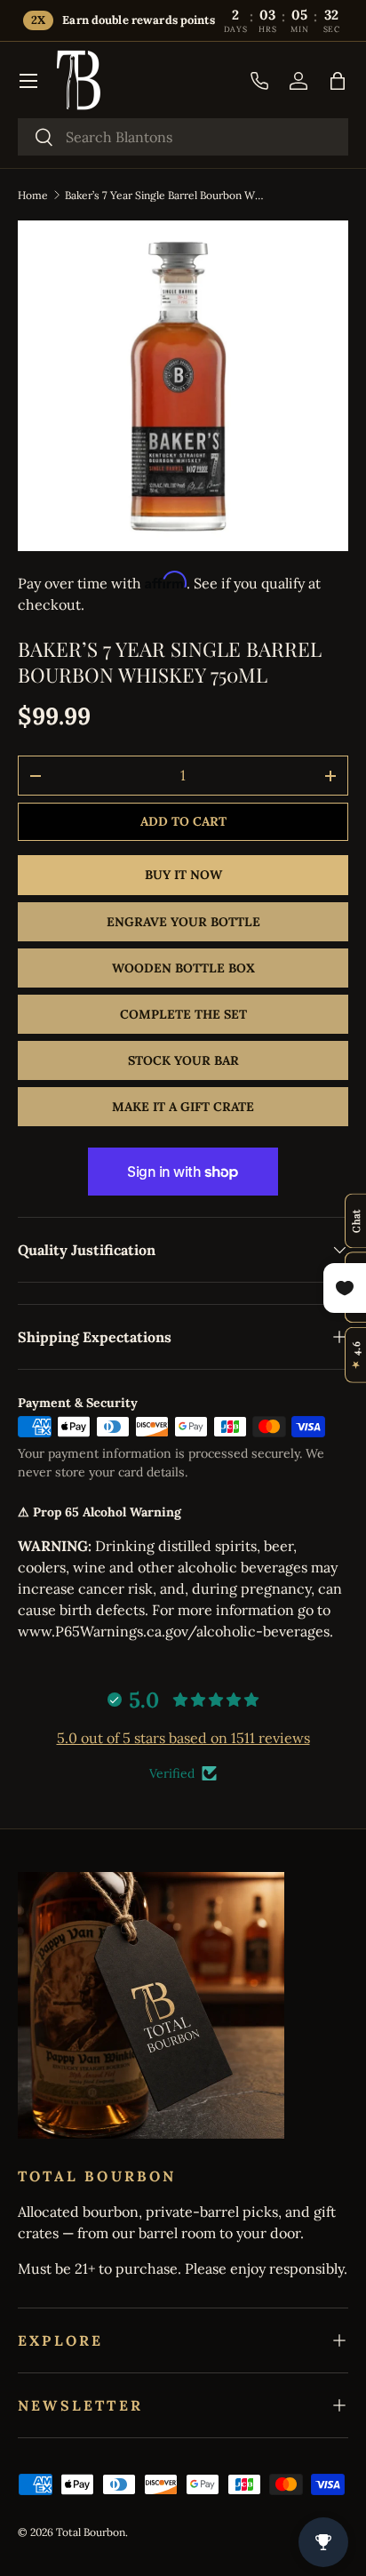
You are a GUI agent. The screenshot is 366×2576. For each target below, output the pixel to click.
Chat (356, 1221)
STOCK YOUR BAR (183, 1060)
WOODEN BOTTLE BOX (183, 968)
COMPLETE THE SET (183, 1014)
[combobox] (183, 137)
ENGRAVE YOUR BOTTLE (183, 922)
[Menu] (28, 81)
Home (33, 195)
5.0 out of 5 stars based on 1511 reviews (183, 1738)
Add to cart (183, 821)
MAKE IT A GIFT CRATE (183, 1107)
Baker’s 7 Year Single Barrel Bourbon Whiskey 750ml (166, 195)
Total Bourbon (91, 2532)
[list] (183, 386)
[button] (338, 81)
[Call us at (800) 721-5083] (259, 81)
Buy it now (183, 875)
